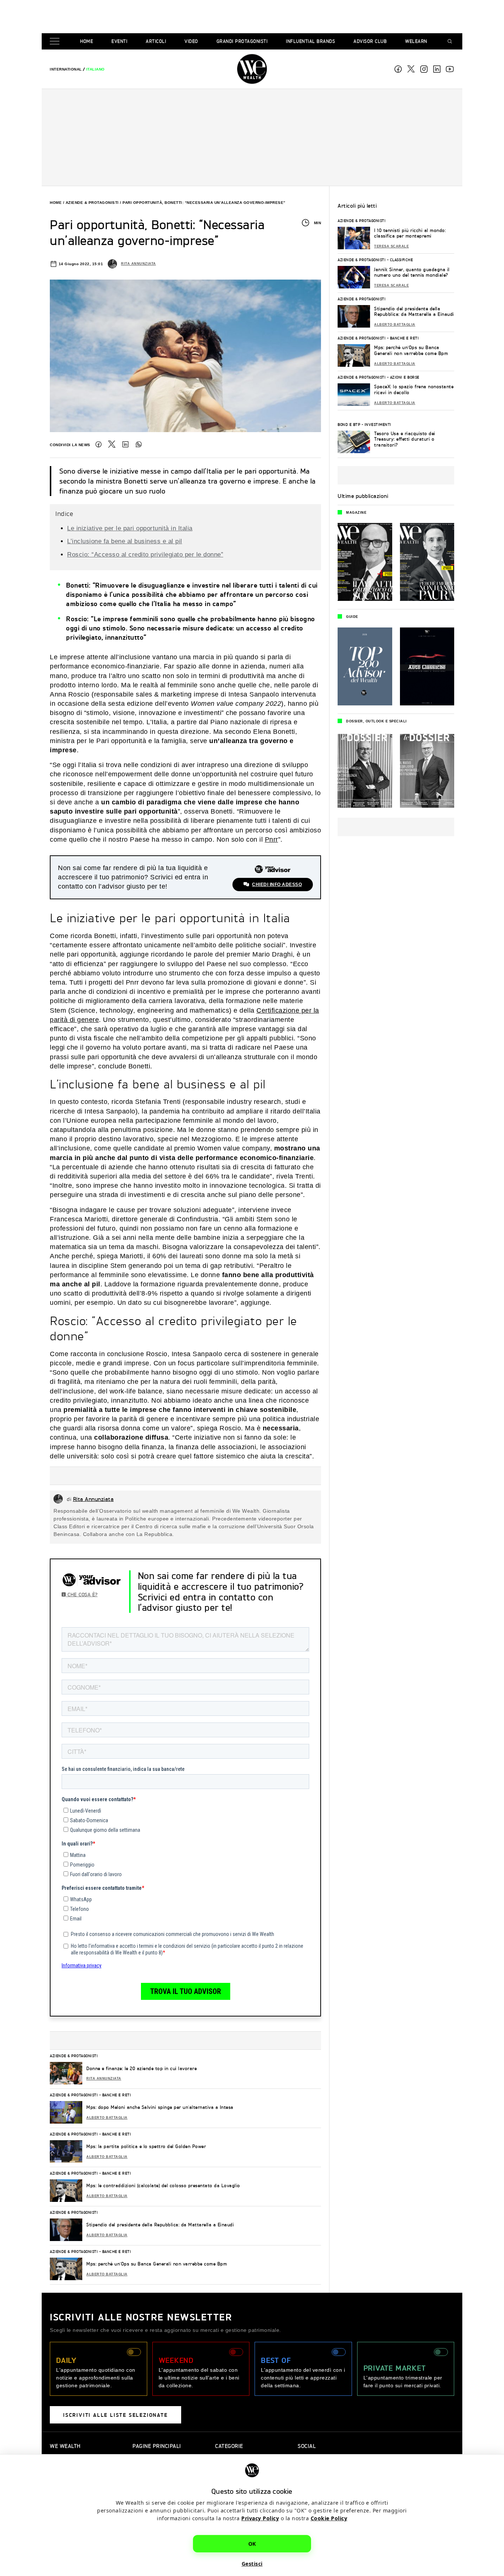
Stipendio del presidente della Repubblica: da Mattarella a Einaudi (160, 2225)
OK (252, 2543)
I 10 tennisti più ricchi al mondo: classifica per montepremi (410, 233)
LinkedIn (125, 444)
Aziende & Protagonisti (92, 203)
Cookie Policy (329, 2518)
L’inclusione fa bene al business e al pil (125, 541)
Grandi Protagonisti (242, 41)
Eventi (119, 41)
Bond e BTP (349, 424)
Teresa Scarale (391, 246)
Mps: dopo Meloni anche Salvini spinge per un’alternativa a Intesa (160, 2107)
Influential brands (310, 41)
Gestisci (252, 2563)
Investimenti (378, 424)
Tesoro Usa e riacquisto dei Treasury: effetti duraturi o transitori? (405, 439)
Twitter (112, 444)
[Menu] (56, 42)
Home (87, 41)
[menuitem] (66, 69)
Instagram (424, 69)
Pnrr (272, 839)
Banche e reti (117, 2095)
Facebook (398, 69)
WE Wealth (252, 69)
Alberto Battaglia (107, 2118)
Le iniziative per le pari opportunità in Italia (130, 528)
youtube (450, 69)
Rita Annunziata (139, 264)
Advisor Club (370, 41)
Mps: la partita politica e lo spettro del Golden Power (146, 2146)
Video (191, 41)
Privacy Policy (260, 2518)
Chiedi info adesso (277, 885)
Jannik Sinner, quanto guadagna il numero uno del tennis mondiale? (412, 272)
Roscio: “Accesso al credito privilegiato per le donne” (145, 555)
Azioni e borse (405, 377)
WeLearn (416, 41)
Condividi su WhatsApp (139, 444)
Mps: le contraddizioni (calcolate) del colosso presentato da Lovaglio (163, 2185)
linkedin (437, 69)
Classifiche (402, 260)
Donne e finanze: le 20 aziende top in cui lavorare (141, 2068)
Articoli (156, 41)
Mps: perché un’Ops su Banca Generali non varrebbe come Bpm (157, 2264)
